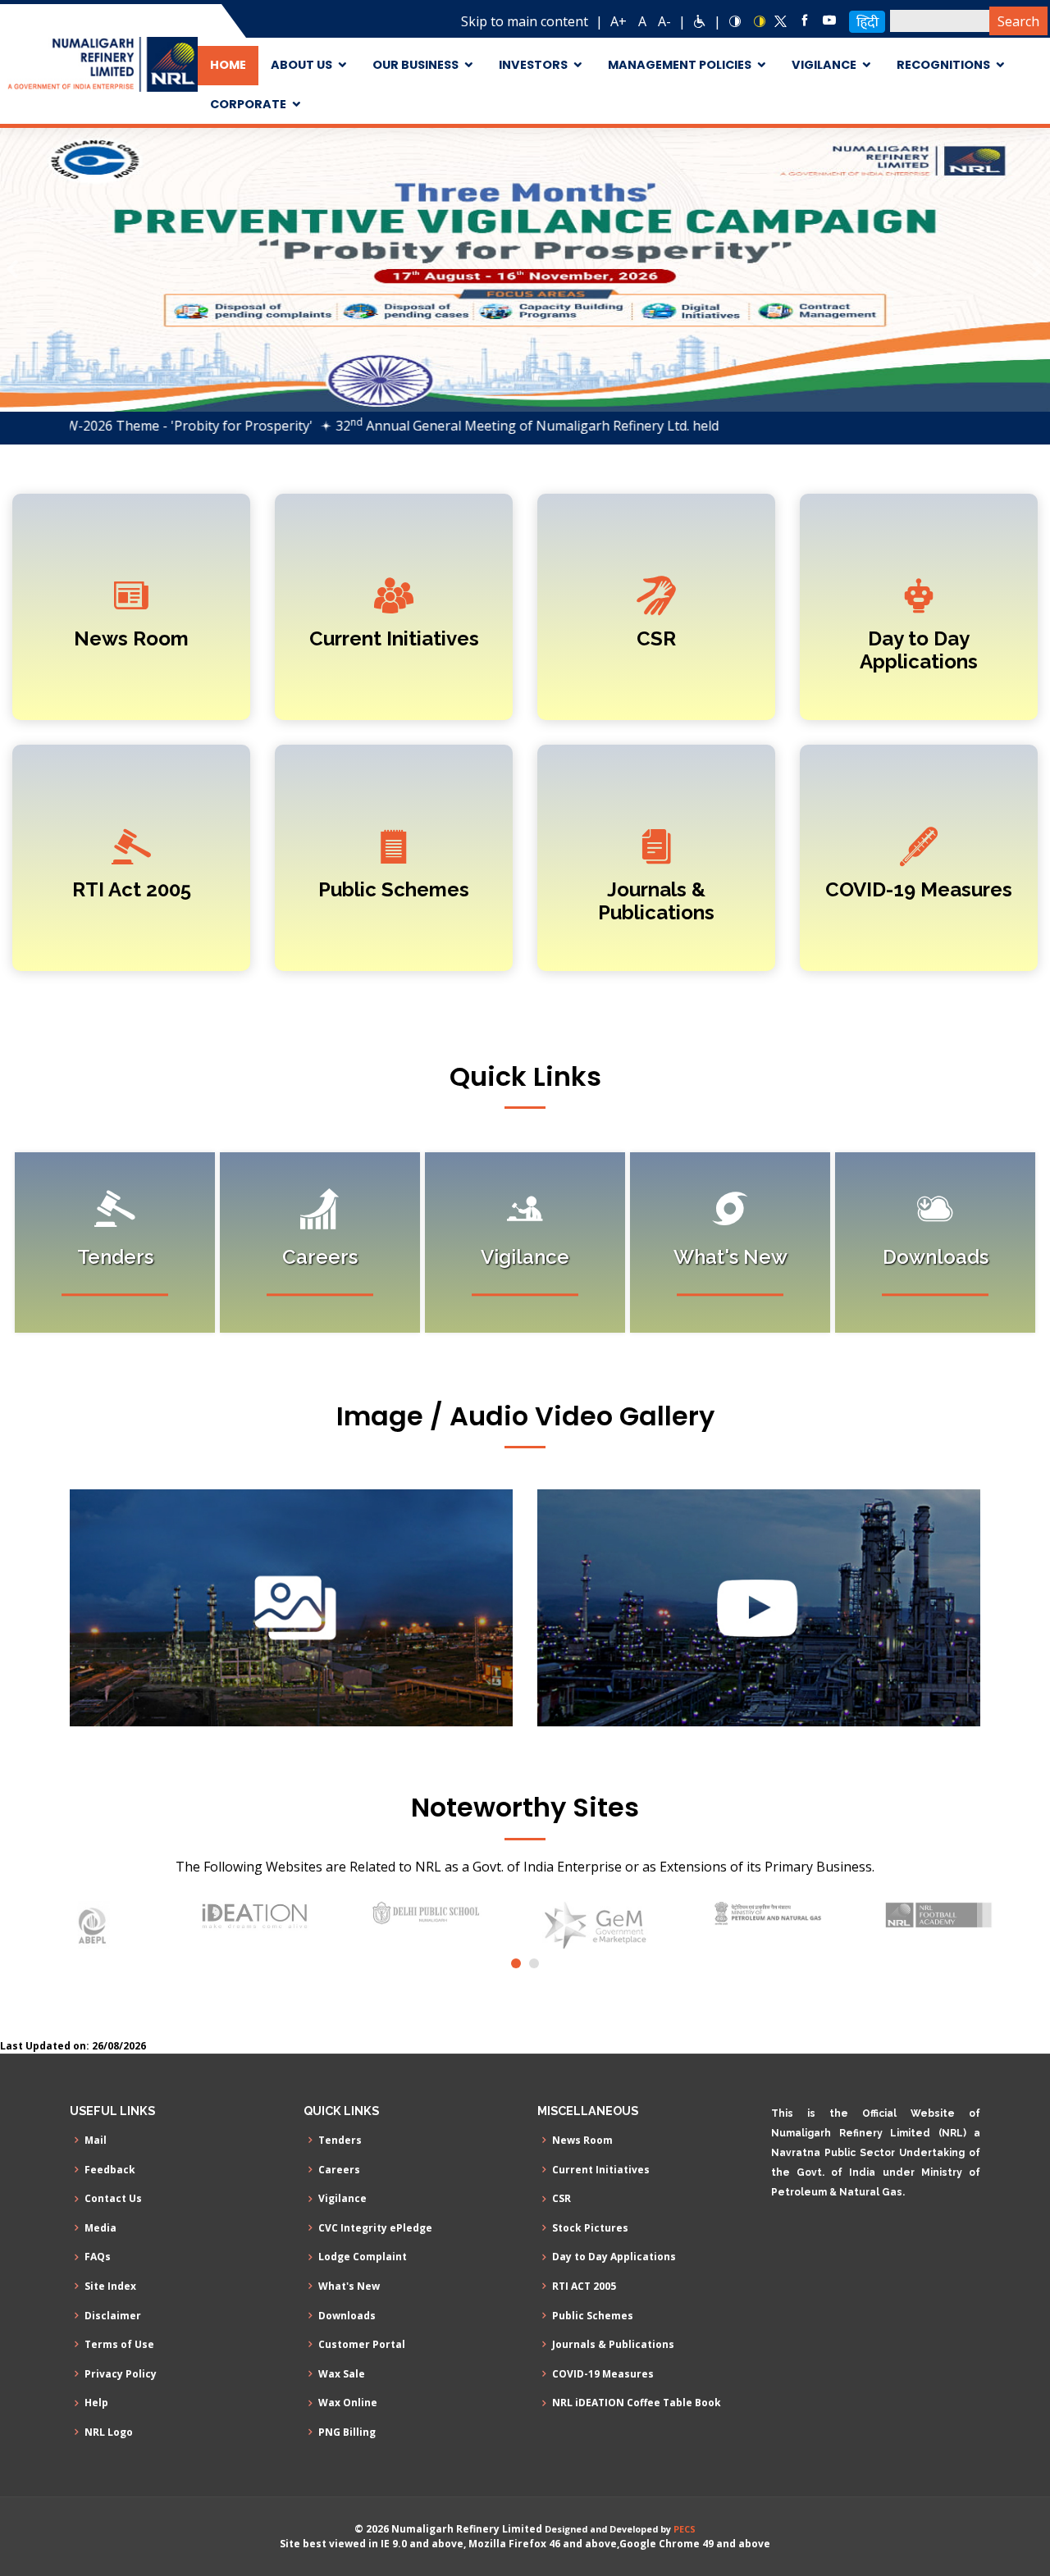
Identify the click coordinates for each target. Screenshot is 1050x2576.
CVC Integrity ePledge (375, 2228)
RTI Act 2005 (132, 889)
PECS (685, 2529)
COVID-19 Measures (919, 889)
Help (96, 2403)
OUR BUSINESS (415, 65)
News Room (131, 638)
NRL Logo (109, 2432)
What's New (349, 2286)
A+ (619, 21)
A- (664, 21)
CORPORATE (248, 104)
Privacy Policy (121, 2374)
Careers (339, 2170)
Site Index (110, 2286)
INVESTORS (533, 65)
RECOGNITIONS (943, 65)
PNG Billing (347, 2432)
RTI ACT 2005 (584, 2286)
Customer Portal (362, 2345)
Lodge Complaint (363, 2257)
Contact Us (113, 2199)
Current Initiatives (394, 638)
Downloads (347, 2316)
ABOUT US (301, 65)
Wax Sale (342, 2374)
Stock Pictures (590, 2228)
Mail (96, 2141)
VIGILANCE (824, 65)
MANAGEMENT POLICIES (680, 65)
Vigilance (342, 2199)
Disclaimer (113, 2316)
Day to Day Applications (919, 650)
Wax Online (348, 2403)
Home (228, 65)
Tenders (340, 2141)
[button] (12, 269)
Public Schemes (394, 889)
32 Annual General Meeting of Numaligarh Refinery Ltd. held (453, 426)
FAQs (98, 2257)
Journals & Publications (656, 901)
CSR (656, 638)
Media (100, 2228)
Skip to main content (525, 21)
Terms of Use (119, 2345)
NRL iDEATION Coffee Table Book (637, 2403)
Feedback (110, 2170)
